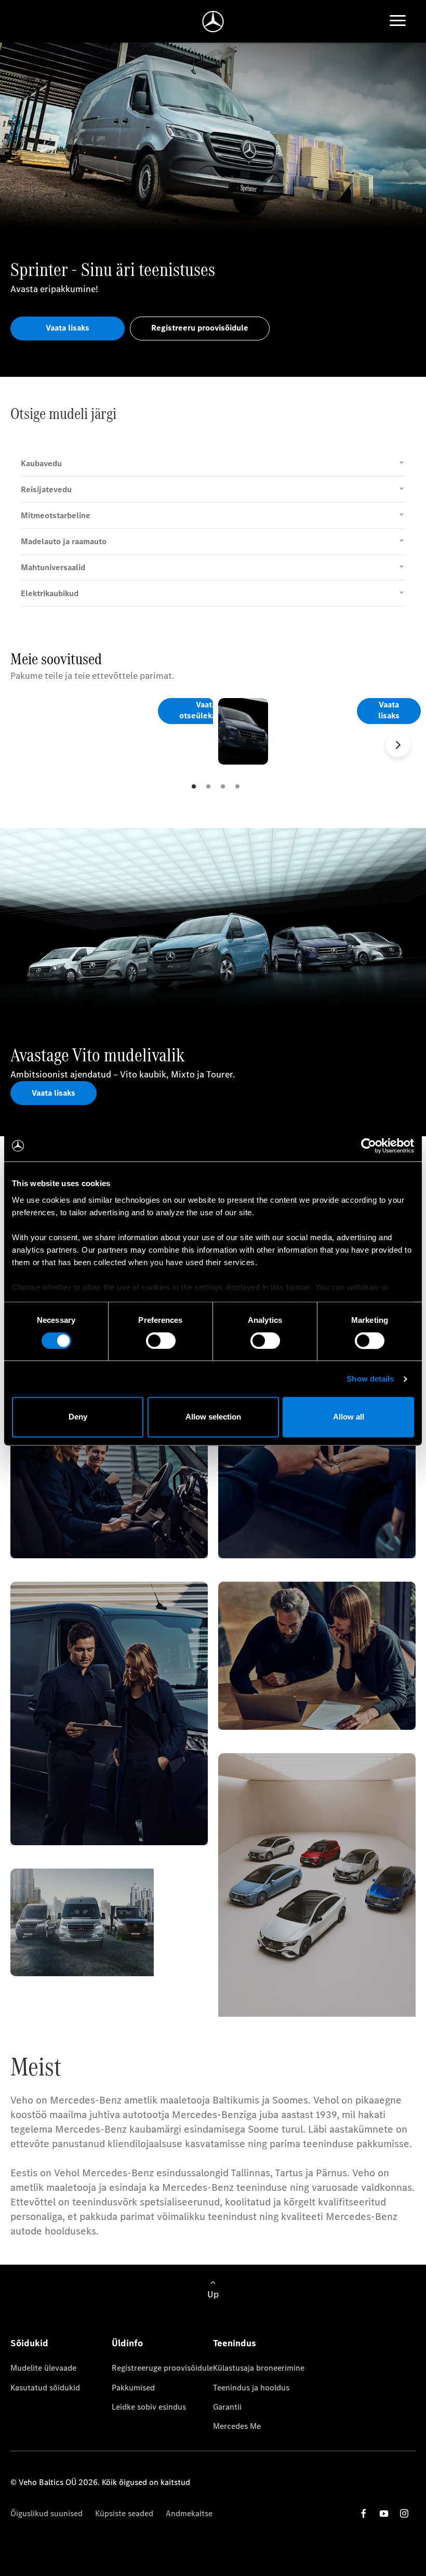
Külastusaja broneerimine (259, 2368)
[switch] (161, 1340)
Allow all (349, 1417)
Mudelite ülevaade (43, 2368)
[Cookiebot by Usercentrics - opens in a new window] (369, 1146)
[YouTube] (384, 2513)
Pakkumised (133, 2388)
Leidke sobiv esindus (149, 2407)
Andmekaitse (189, 2513)
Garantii (227, 2407)
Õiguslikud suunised (46, 2513)
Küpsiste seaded (124, 2513)
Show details (370, 1379)
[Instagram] (404, 2513)
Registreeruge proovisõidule (162, 2368)
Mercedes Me (237, 2426)
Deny (78, 1417)
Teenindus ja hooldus (251, 2388)
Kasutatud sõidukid (45, 2388)
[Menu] (398, 22)
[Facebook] (364, 2513)
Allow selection (213, 1417)
